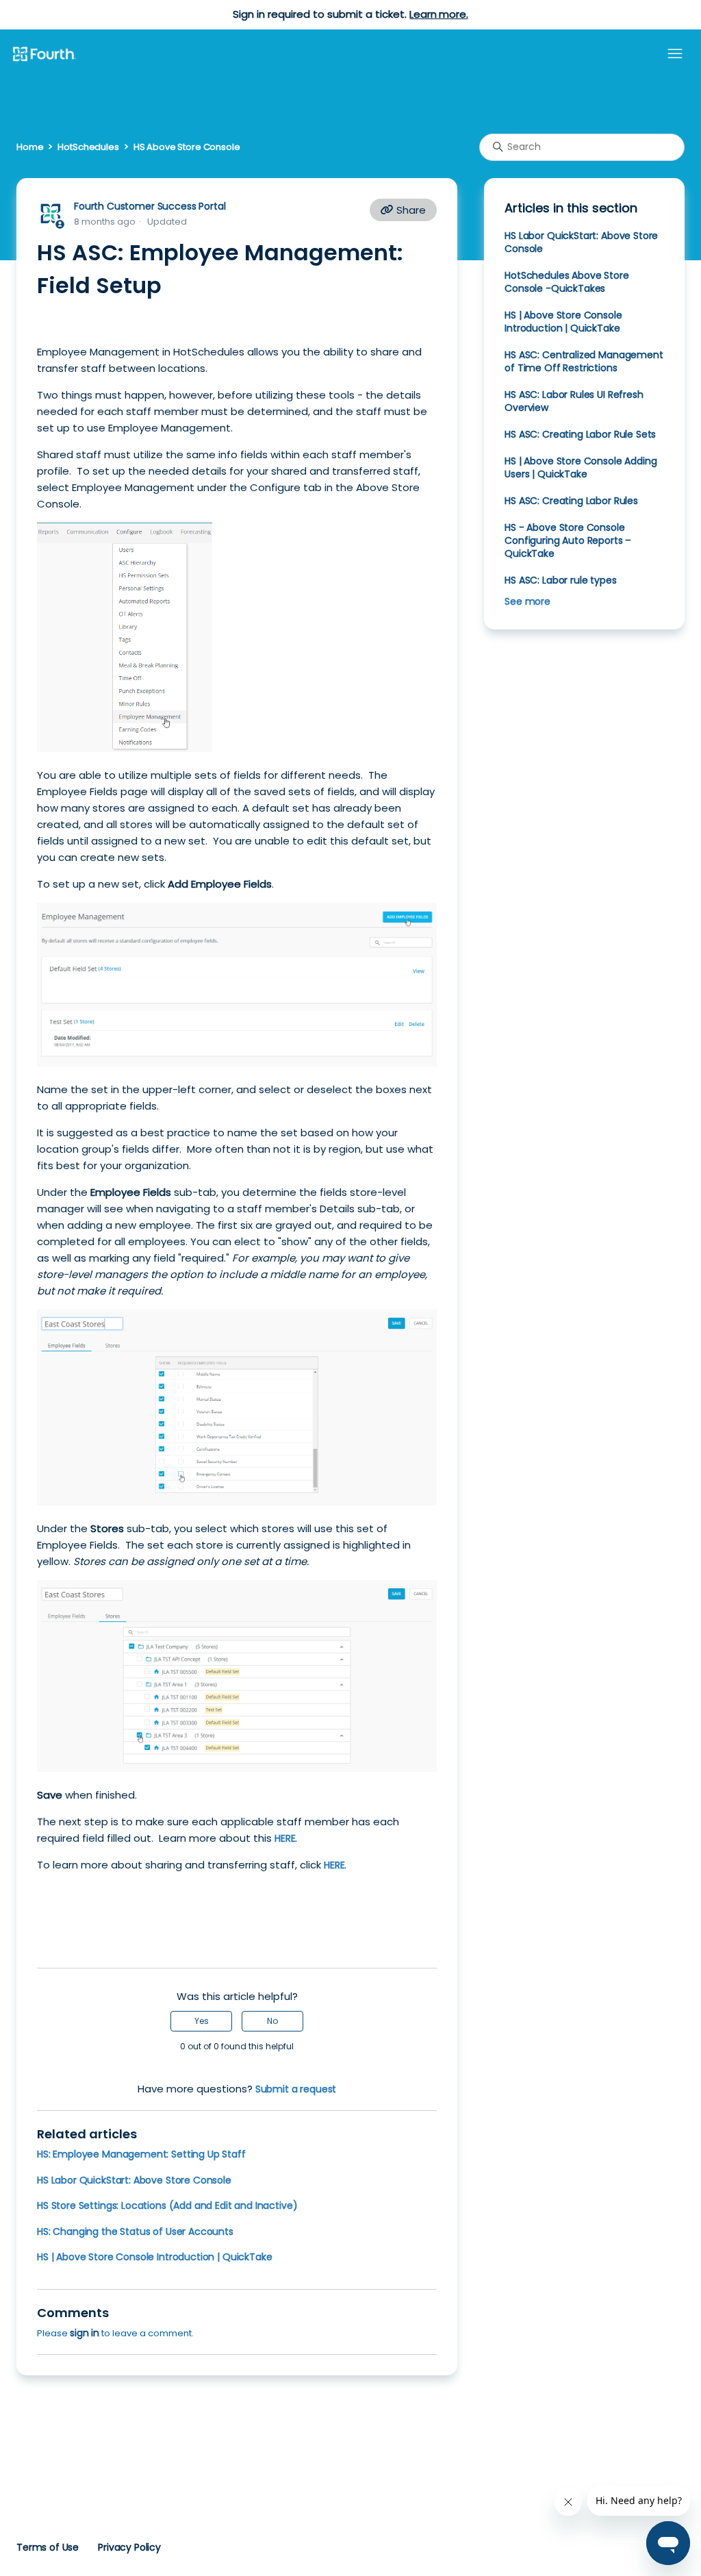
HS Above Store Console (187, 147)
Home (30, 147)
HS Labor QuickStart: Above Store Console (134, 2180)
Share (410, 210)
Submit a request (296, 2089)
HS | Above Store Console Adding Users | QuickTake (581, 467)
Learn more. (438, 14)
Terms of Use (48, 2547)
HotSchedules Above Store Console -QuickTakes (566, 282)
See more (527, 601)
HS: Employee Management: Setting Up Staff (141, 2154)
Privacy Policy (129, 2547)
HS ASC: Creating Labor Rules (571, 501)
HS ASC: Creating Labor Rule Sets (580, 434)
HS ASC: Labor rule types (560, 580)
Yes (202, 2021)
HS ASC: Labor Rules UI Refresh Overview (574, 401)
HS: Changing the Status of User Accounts (135, 2231)
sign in (85, 2333)
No (272, 2021)
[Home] (44, 55)
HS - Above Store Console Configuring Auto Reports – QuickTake (568, 540)
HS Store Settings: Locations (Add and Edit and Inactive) (167, 2205)
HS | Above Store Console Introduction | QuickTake (154, 2257)
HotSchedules (88, 147)
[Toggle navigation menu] (675, 54)
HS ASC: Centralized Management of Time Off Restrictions (584, 361)
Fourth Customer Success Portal (150, 206)
